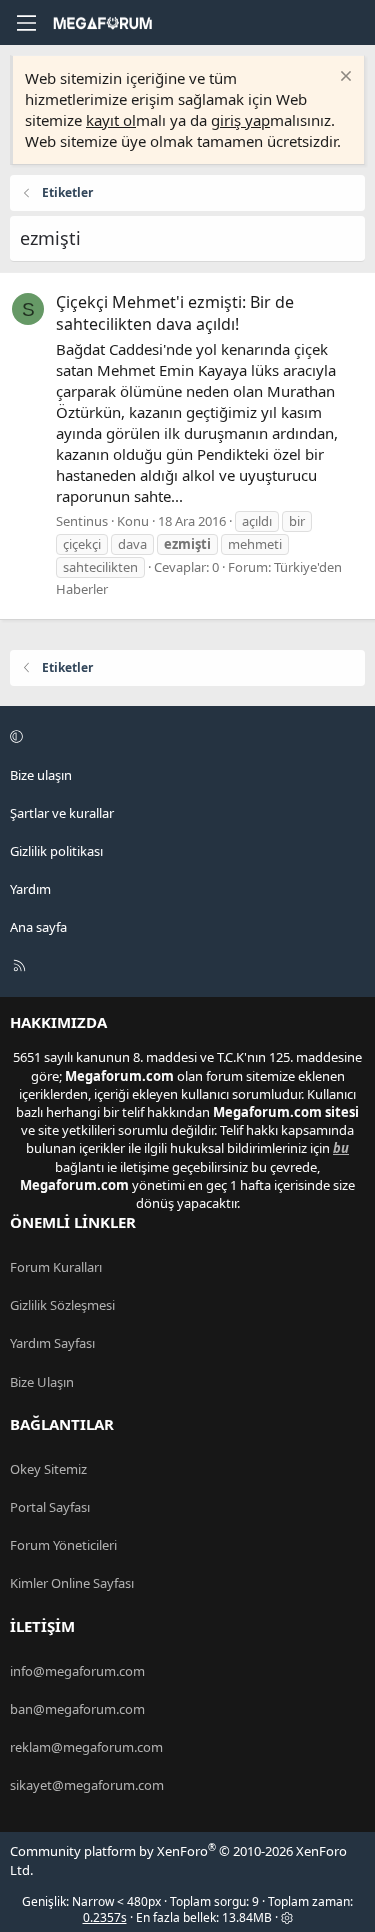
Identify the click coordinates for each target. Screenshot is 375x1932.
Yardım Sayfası (52, 1343)
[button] (184, 737)
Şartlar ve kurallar (62, 813)
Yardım (30, 889)
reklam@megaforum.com (86, 1747)
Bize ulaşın (41, 775)
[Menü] (26, 23)
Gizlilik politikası (56, 851)
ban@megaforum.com (77, 1709)
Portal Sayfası (50, 1507)
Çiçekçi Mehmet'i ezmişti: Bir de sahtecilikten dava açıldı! (175, 313)
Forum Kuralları (56, 1267)
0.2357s (105, 1917)
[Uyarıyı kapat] (343, 78)
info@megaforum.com (77, 1671)
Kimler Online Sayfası (72, 1583)
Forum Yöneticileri (63, 1545)
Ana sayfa (38, 927)
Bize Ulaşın (42, 1382)
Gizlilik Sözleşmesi (62, 1305)
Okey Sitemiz (48, 1469)
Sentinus (82, 521)
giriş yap (240, 120)
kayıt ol (111, 120)
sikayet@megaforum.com (87, 1785)
